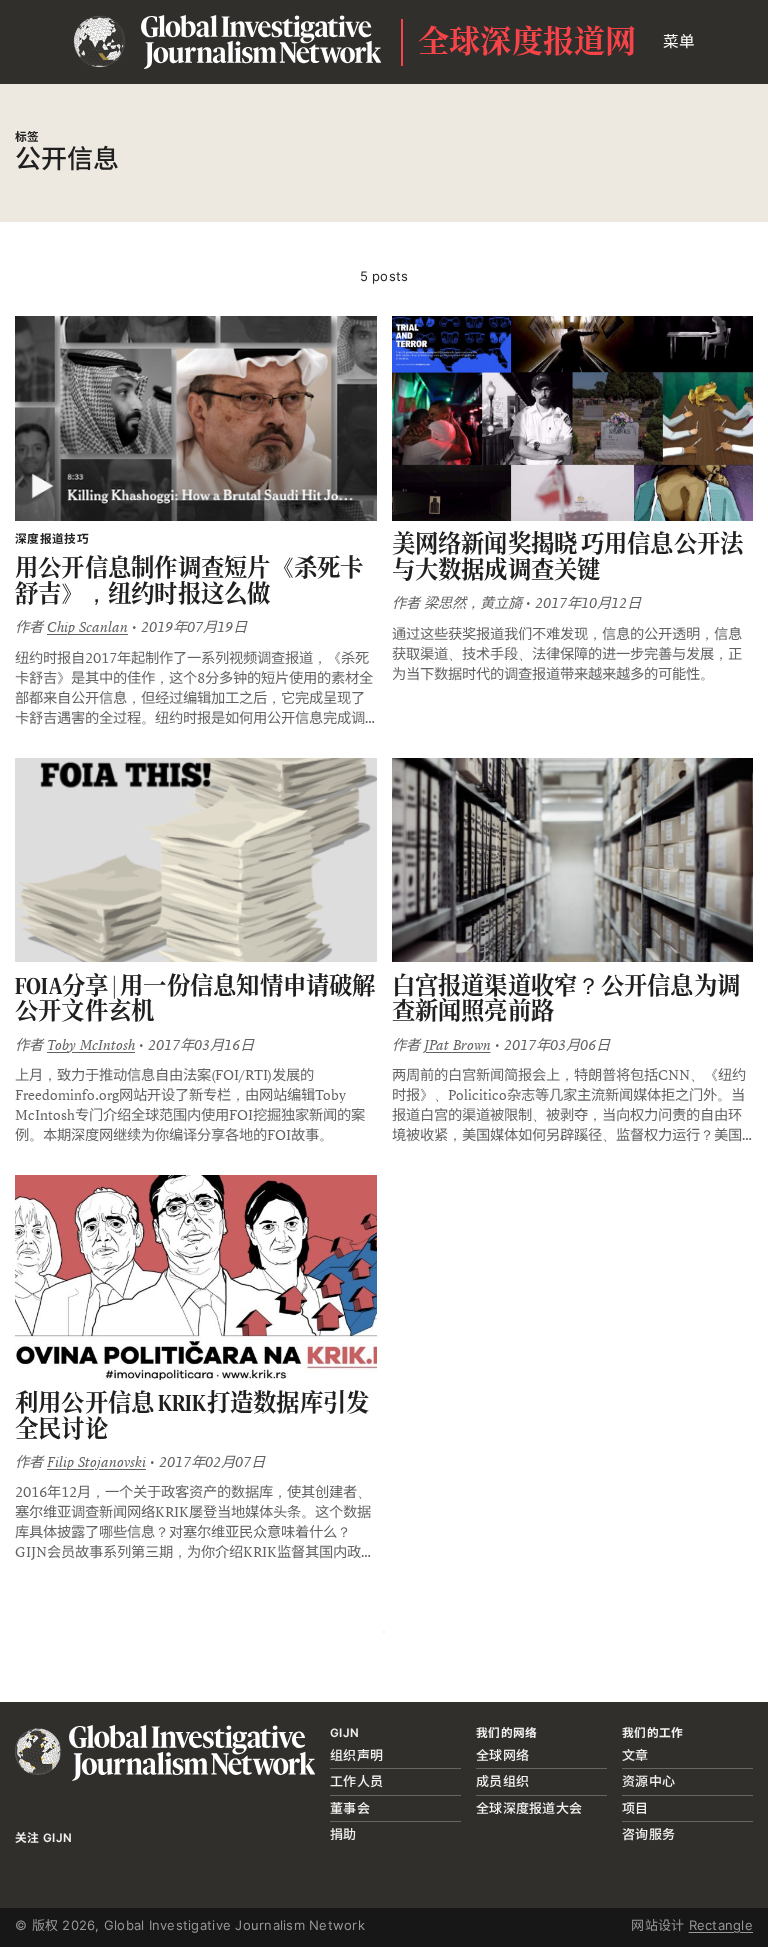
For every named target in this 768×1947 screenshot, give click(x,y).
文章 (635, 1755)
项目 (635, 1808)
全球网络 (502, 1755)
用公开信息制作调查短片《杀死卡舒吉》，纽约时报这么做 (189, 580)
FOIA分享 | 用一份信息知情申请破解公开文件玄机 (195, 998)
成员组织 (502, 1781)
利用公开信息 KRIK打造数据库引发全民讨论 (192, 1415)
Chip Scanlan (87, 627)
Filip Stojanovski (96, 1462)
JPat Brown (457, 1045)
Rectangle (721, 1925)
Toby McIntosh (91, 1045)
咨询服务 (648, 1834)
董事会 (350, 1808)
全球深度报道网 (527, 41)
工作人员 (356, 1781)
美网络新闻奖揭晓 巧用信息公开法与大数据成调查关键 (568, 556)
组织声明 (356, 1755)
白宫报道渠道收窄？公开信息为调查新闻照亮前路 (566, 998)
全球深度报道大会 (529, 1808)
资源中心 (648, 1781)
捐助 (343, 1834)
